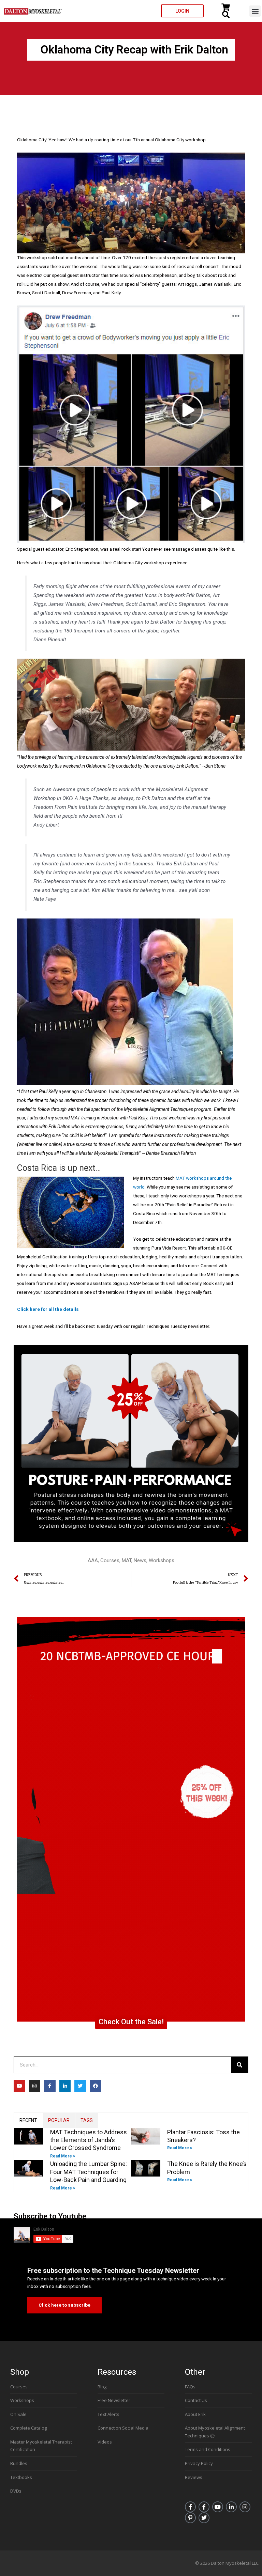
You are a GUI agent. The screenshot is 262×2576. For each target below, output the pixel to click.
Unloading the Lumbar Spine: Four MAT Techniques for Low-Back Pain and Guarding (89, 2172)
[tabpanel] (131, 2160)
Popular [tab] (59, 2120)
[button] (255, 11)
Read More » (63, 2156)
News (140, 1560)
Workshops (162, 1560)
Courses (110, 1560)
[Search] (239, 2065)
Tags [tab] (87, 2120)
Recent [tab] (28, 2120)
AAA (93, 1560)
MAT (127, 1560)
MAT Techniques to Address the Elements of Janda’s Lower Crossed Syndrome (89, 2140)
